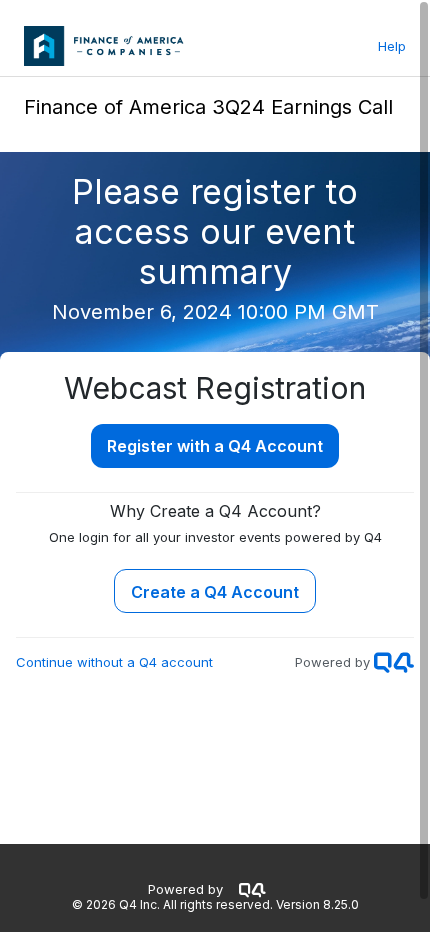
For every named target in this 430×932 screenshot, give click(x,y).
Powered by (185, 889)
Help (392, 46)
